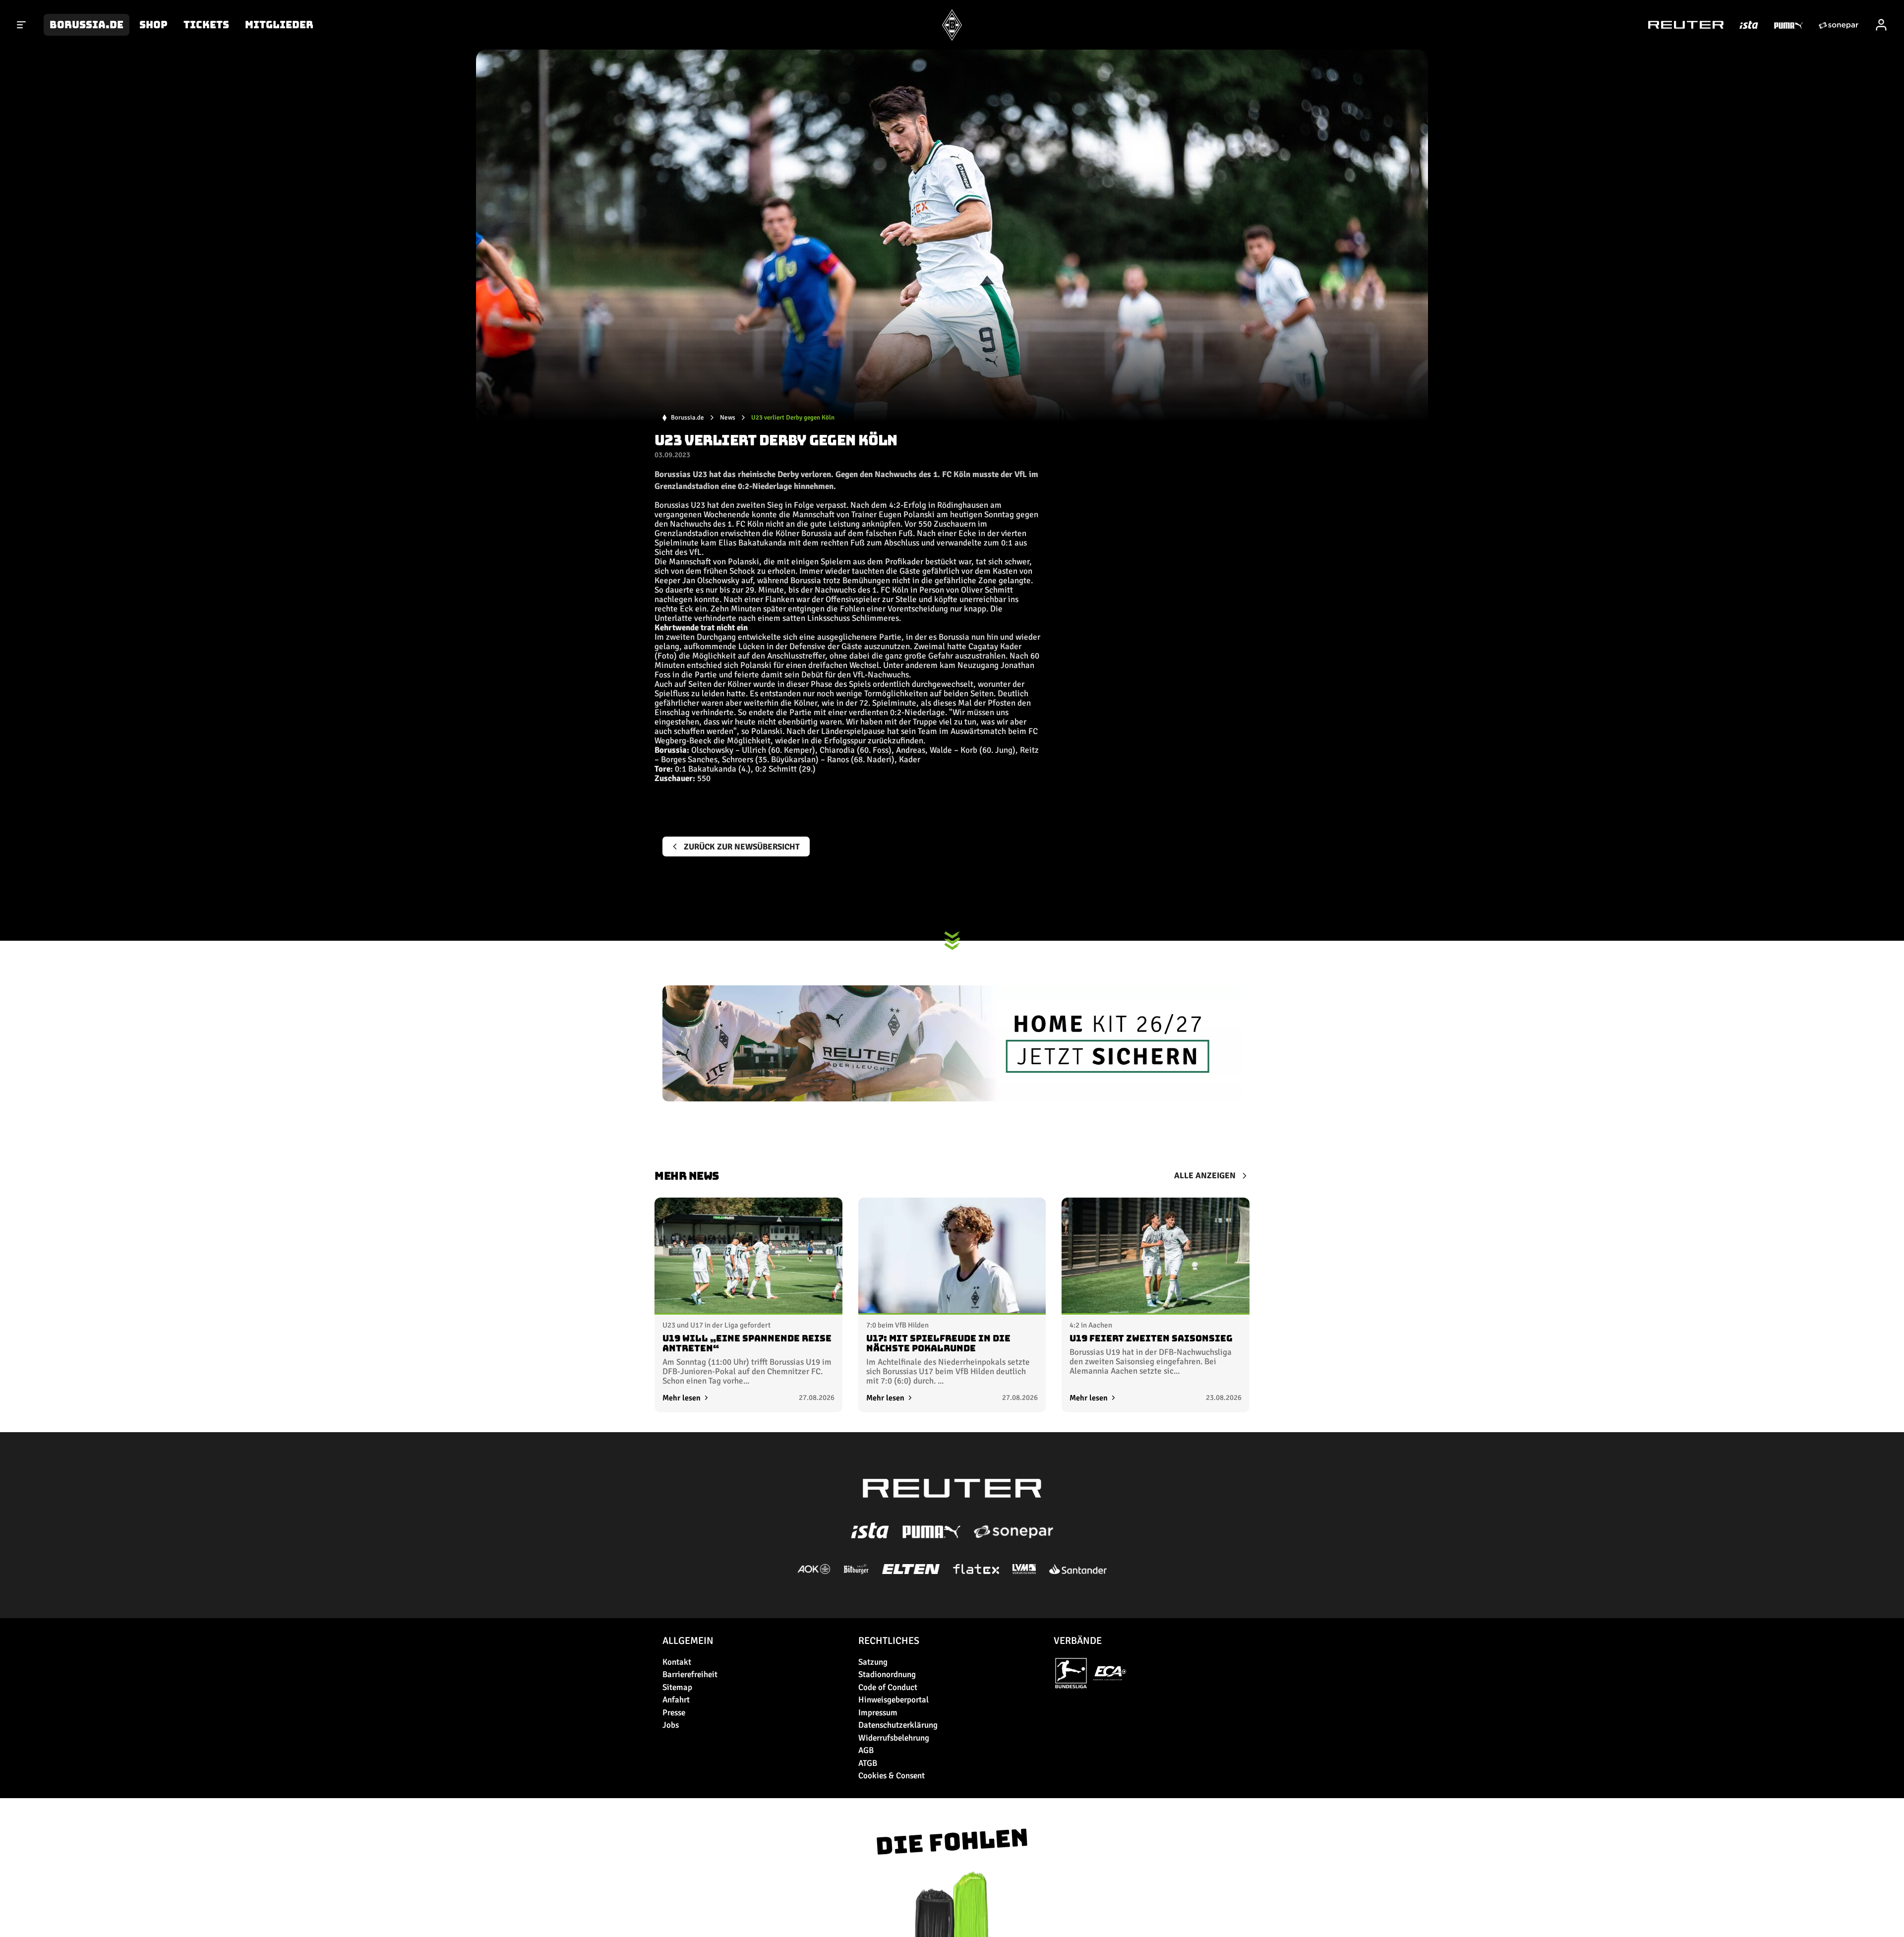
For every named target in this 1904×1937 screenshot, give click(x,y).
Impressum (878, 1713)
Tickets (206, 25)
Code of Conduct (888, 1687)
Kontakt (677, 1662)
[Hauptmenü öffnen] (22, 25)
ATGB (868, 1763)
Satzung (873, 1662)
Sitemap (677, 1687)
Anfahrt (676, 1700)
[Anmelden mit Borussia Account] (1881, 25)
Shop (153, 25)
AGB (866, 1750)
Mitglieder (279, 25)
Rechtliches (889, 1641)
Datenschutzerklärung (898, 1725)
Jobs (671, 1725)
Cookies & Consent (892, 1776)
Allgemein (688, 1641)
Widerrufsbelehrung (894, 1738)
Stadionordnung (887, 1674)
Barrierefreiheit (690, 1674)
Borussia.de (87, 25)
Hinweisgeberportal (893, 1700)
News (728, 418)
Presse (674, 1713)
